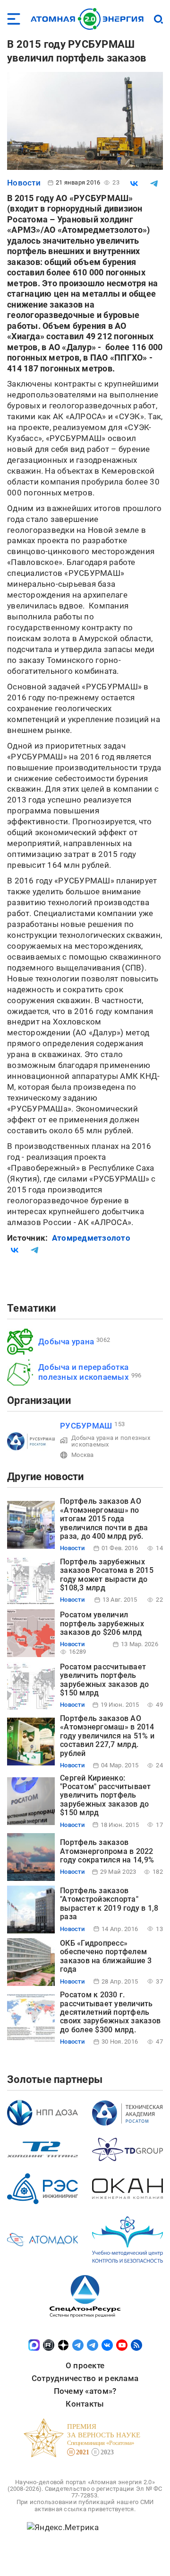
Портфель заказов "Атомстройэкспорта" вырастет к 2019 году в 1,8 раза (109, 1904)
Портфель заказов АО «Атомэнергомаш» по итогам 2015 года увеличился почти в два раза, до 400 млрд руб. (104, 1519)
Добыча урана (66, 1341)
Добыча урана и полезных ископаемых (111, 1441)
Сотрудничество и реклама (85, 2378)
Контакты (85, 2404)
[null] (134, 184)
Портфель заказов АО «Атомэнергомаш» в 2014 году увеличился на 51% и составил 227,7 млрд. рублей (107, 1736)
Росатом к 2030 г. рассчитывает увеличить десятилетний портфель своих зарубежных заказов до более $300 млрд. (110, 2012)
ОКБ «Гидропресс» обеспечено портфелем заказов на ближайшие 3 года (106, 1956)
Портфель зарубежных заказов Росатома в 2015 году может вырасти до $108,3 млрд (107, 1575)
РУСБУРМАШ (86, 1426)
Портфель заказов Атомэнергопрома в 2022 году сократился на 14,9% (107, 1851)
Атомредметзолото (91, 1238)
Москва (83, 1455)
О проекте (85, 2365)
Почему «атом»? (85, 2391)
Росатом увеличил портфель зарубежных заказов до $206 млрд (102, 1623)
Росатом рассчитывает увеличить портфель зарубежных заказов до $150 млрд (104, 1680)
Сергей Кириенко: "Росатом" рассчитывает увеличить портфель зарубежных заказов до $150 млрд (106, 1795)
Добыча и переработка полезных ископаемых (84, 1372)
